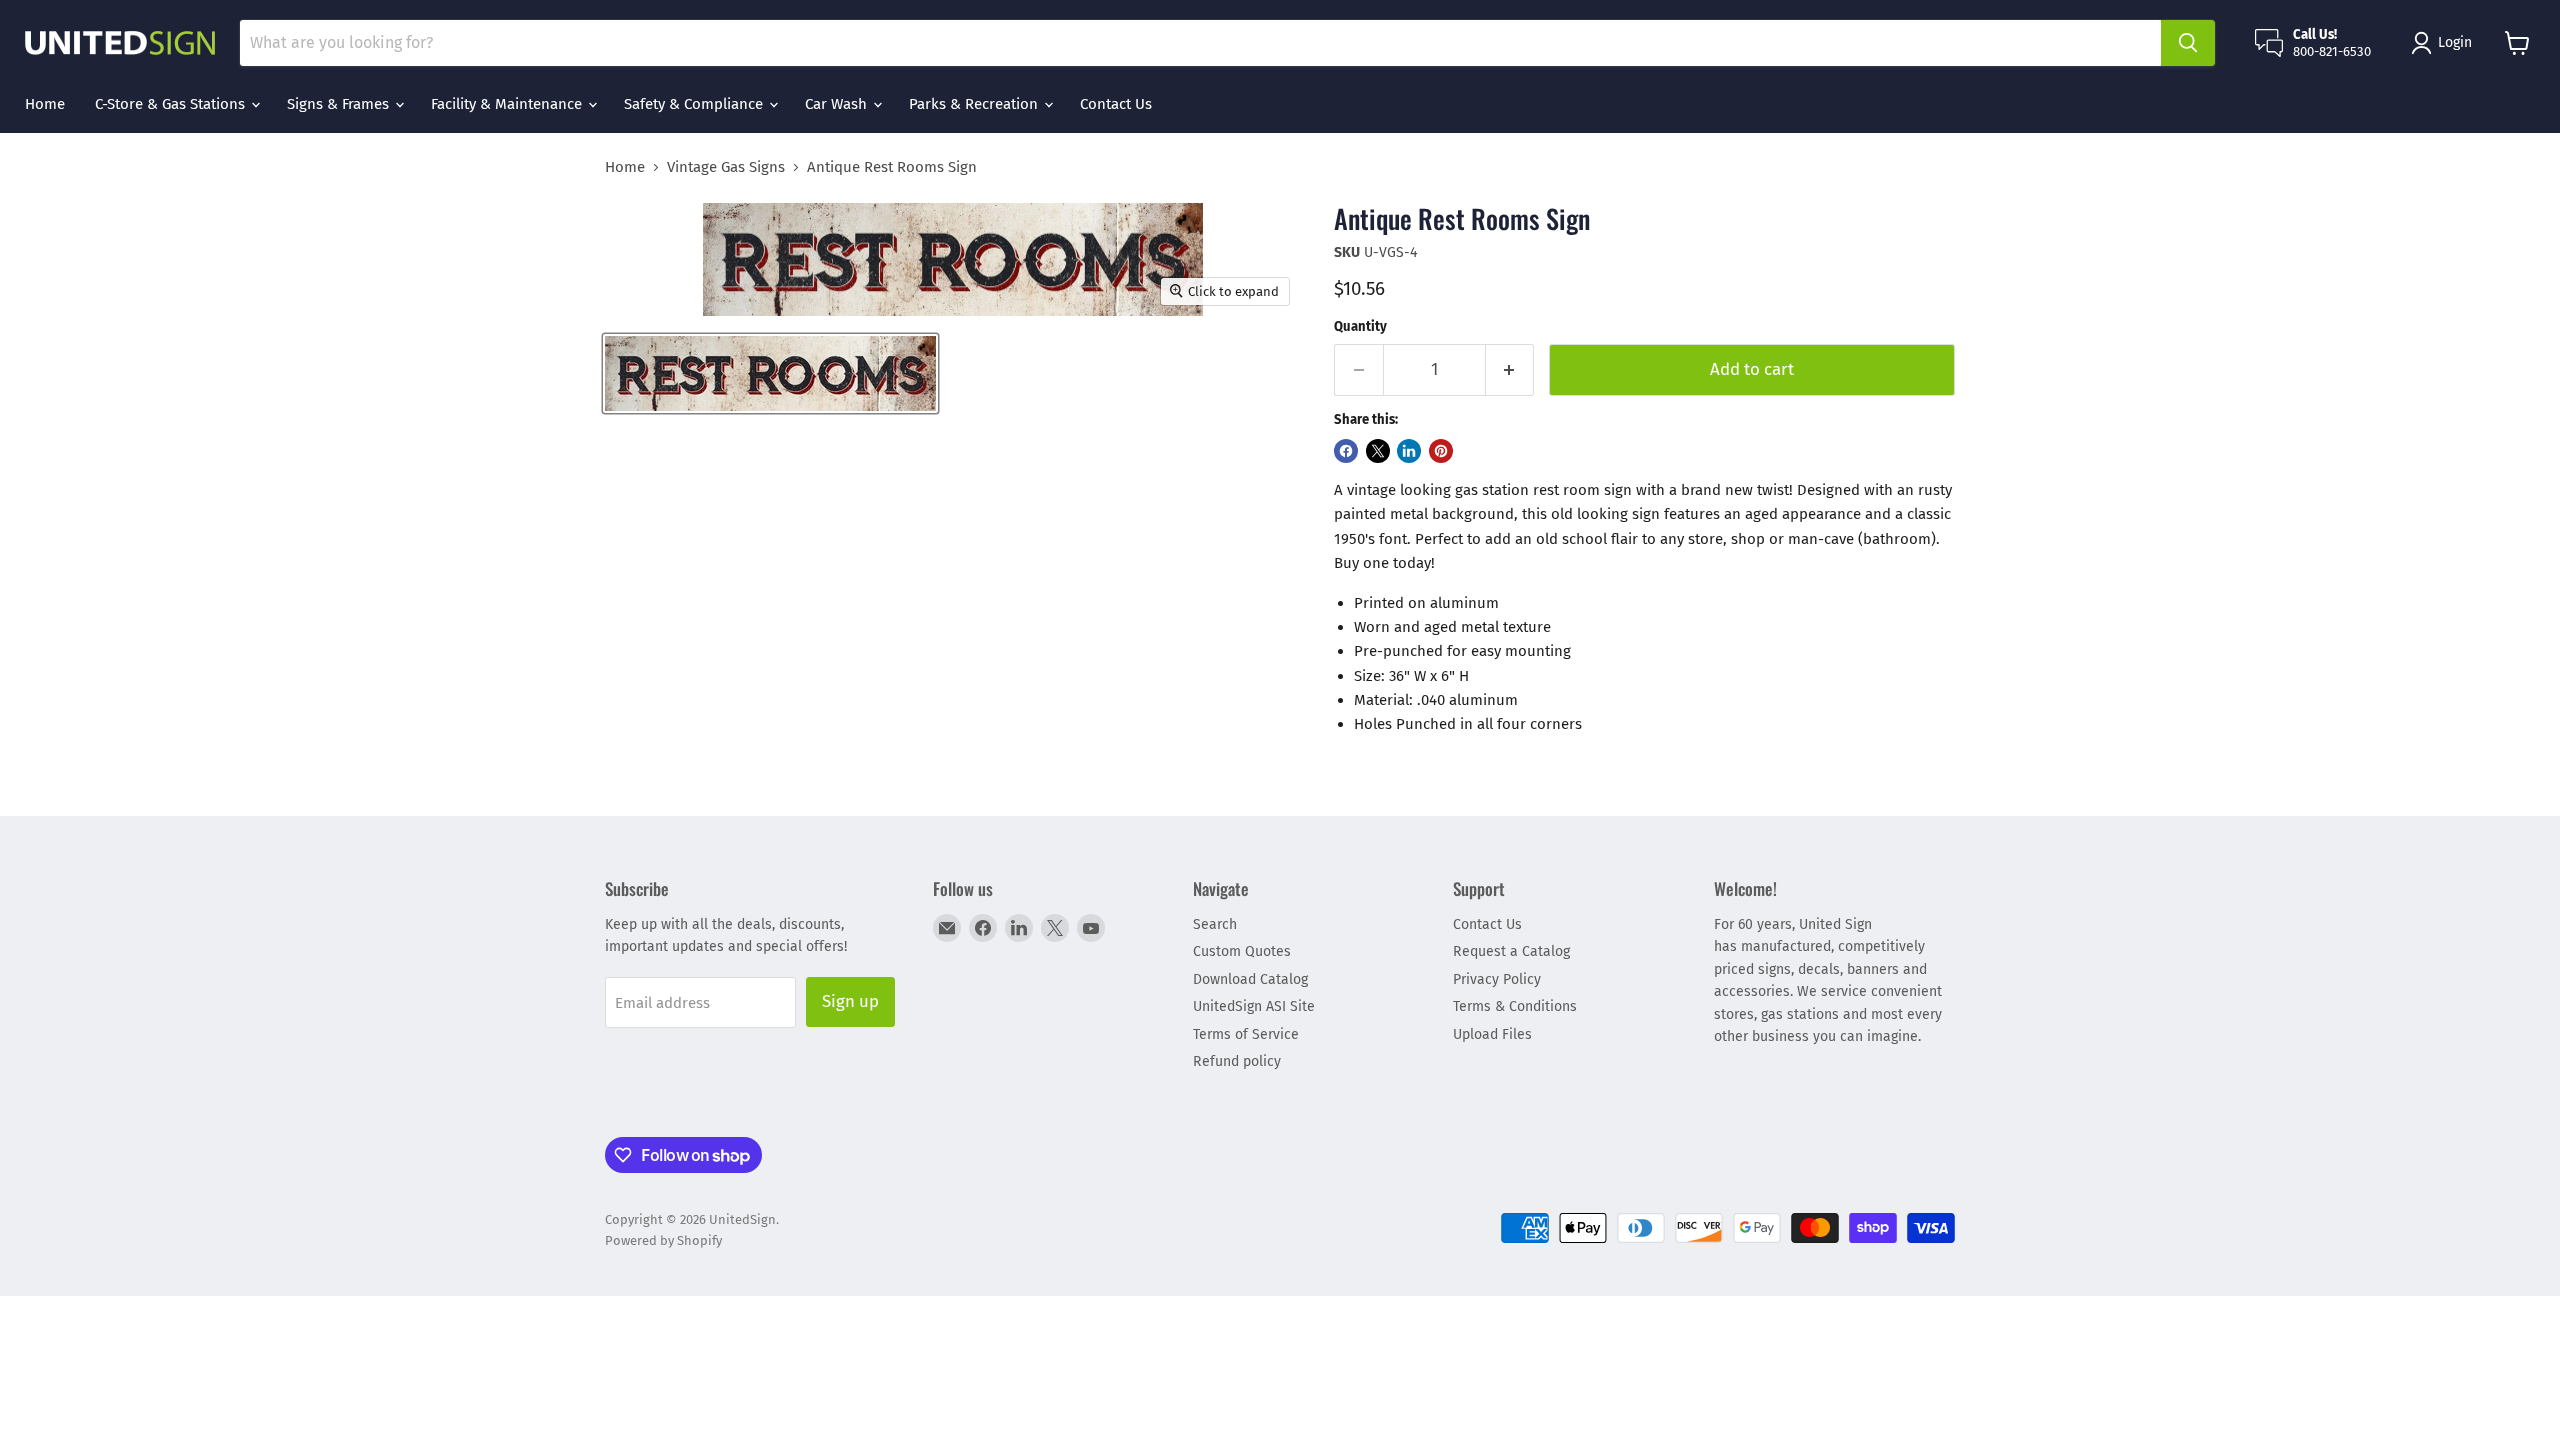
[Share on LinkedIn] (1409, 451)
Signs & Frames (340, 104)
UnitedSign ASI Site (1254, 1006)
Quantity (1360, 326)
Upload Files (1492, 1034)
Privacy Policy (1497, 979)
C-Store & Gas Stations (172, 104)
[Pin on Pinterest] (1441, 451)
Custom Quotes (1242, 951)
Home (45, 104)
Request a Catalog (1511, 951)
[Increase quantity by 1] (1510, 369)
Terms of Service (1246, 1034)
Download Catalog (1250, 979)
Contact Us (1116, 104)
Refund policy (1237, 1061)
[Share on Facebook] (1346, 451)
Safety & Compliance (695, 104)
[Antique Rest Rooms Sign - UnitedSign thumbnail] (770, 373)
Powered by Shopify (663, 1240)
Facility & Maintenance (508, 104)
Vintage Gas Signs (726, 167)
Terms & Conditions (1515, 1006)
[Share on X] (1378, 451)
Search (1215, 924)
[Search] (2188, 43)
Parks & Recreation (975, 104)
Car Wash (838, 104)
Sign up (850, 1001)
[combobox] (1200, 43)
